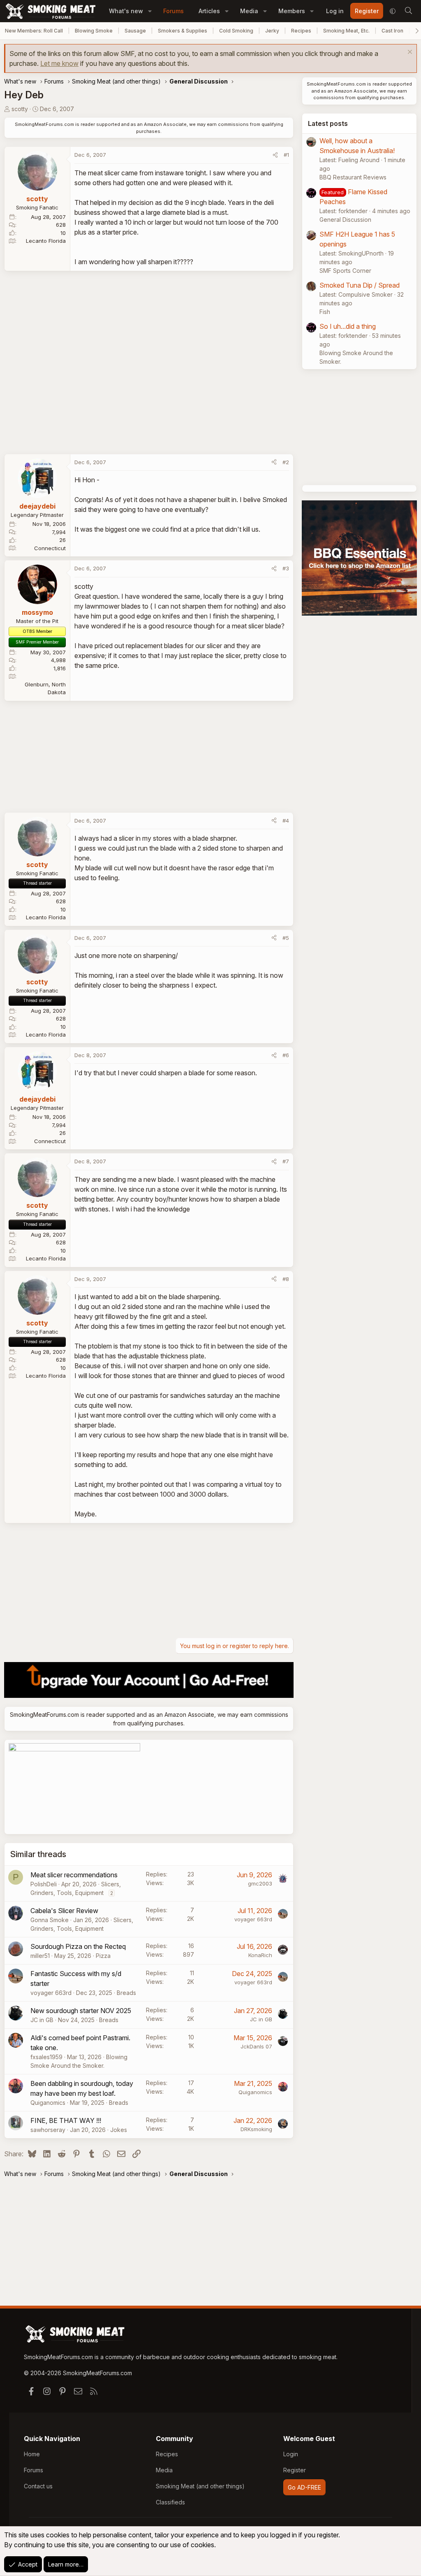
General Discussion (345, 220)
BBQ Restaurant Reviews (353, 177)
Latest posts (328, 123)
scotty (20, 109)
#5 (286, 938)
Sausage (135, 31)
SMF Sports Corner (345, 271)
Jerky (272, 31)
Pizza (103, 1956)
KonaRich (260, 1955)
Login (291, 2454)
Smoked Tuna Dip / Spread (360, 285)
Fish (325, 312)
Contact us (38, 2486)
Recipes (301, 31)
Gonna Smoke (50, 1920)
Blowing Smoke (94, 31)
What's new (126, 11)
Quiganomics (48, 2103)
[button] (150, 11)
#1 (286, 155)
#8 (286, 1279)
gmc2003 (260, 1883)
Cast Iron (392, 31)
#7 (286, 1161)
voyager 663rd (253, 1919)
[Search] (408, 11)
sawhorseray (48, 2130)
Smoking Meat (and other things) (200, 2486)
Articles (209, 11)
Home (32, 2454)
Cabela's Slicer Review (64, 1911)
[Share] (275, 155)
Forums (173, 11)
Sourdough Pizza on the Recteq (78, 1946)
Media (249, 11)
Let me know (59, 63)
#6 (286, 1055)
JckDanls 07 (256, 2046)
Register (295, 2470)
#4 (286, 821)
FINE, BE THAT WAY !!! (66, 2120)
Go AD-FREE (304, 2487)
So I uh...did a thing (348, 326)
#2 (286, 462)
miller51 (40, 1956)
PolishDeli (44, 1884)
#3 (286, 568)
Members (292, 11)
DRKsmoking (256, 2129)
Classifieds (170, 2502)
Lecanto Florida (46, 241)
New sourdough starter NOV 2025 (81, 2011)
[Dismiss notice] (409, 53)
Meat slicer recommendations (74, 1875)
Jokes (119, 2130)
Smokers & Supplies (183, 31)
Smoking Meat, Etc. (346, 31)
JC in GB (42, 2020)
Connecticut (50, 548)
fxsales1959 (46, 2057)
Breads (126, 1993)
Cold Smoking (236, 31)
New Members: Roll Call (34, 31)
